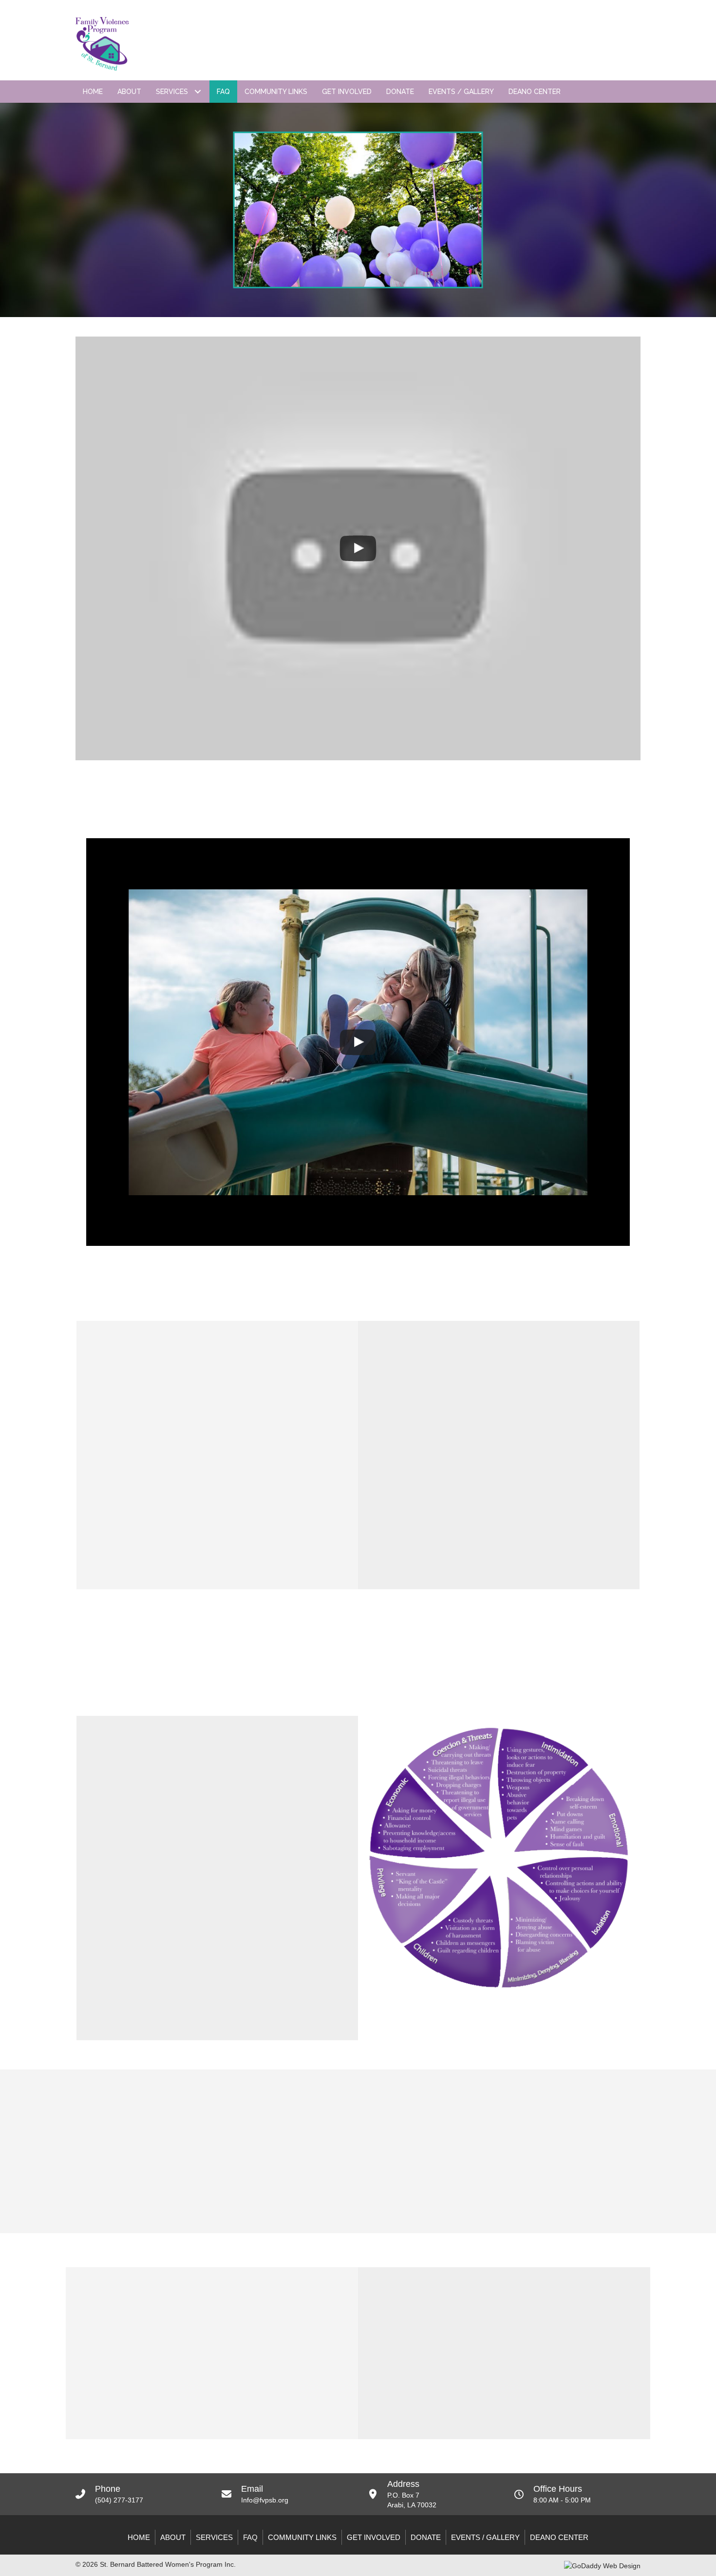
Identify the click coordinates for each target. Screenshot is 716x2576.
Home (139, 2537)
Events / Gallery (485, 2537)
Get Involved (374, 2537)
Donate (426, 2537)
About (173, 2537)
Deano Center (559, 2537)
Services (214, 2537)
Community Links (302, 2537)
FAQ (250, 2537)
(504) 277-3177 (119, 2500)
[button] (198, 92)
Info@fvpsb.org (265, 2500)
